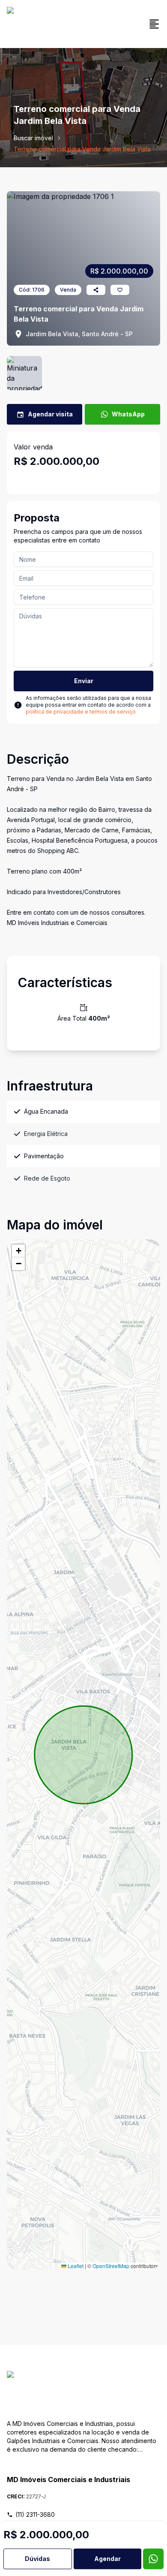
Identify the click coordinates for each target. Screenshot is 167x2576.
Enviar (84, 681)
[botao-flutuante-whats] (153, 2559)
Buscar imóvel (33, 138)
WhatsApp (128, 414)
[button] (18, 1251)
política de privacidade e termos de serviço (81, 712)
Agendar (107, 2559)
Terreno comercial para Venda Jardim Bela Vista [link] (82, 149)
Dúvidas (37, 2559)
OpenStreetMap (111, 2266)
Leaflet (75, 2266)
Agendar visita (50, 414)
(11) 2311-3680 (35, 2514)
